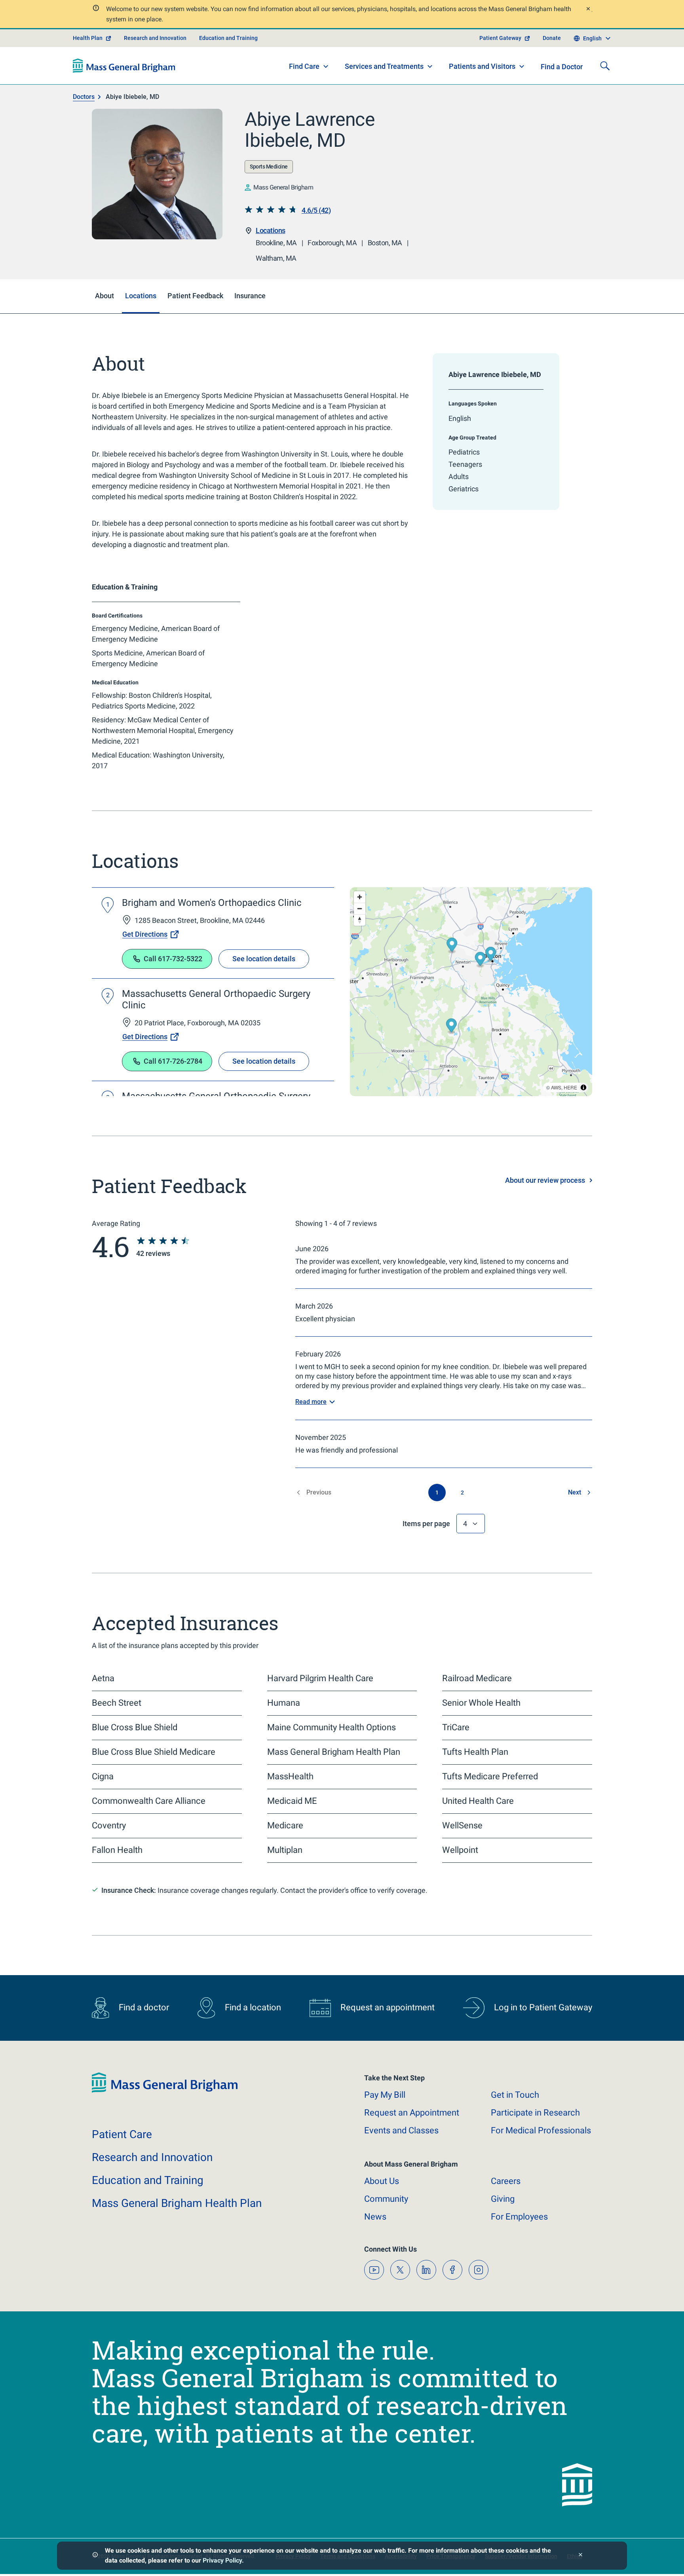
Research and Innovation (155, 38)
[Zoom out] (360, 908)
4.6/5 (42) (316, 210)
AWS (556, 1087)
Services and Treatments (384, 66)
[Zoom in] (360, 897)
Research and (152, 2157)
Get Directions (145, 934)
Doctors (84, 97)
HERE (570, 1087)
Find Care (304, 66)
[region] (471, 992)
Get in (515, 2095)
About (382, 2181)
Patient (122, 2134)
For (519, 2217)
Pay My (385, 2095)
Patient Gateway (500, 38)
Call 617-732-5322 (173, 959)
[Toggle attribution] (583, 1087)
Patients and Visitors (482, 66)
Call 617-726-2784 (173, 1061)
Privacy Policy (222, 2560)
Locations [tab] (141, 296)
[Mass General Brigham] (124, 66)
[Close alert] (588, 10)
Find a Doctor (562, 67)
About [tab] (104, 296)
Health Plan (88, 38)
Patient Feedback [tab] (195, 296)
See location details (264, 959)
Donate (552, 38)
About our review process (545, 1180)
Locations (271, 230)
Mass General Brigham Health (177, 2203)
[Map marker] (480, 960)
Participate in (535, 2113)
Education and (148, 2180)
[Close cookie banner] (580, 2556)
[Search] (605, 66)
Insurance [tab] (250, 296)
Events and (401, 2130)
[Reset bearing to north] (360, 920)
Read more (311, 1402)
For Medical (541, 2130)
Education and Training (228, 38)
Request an (412, 2113)
